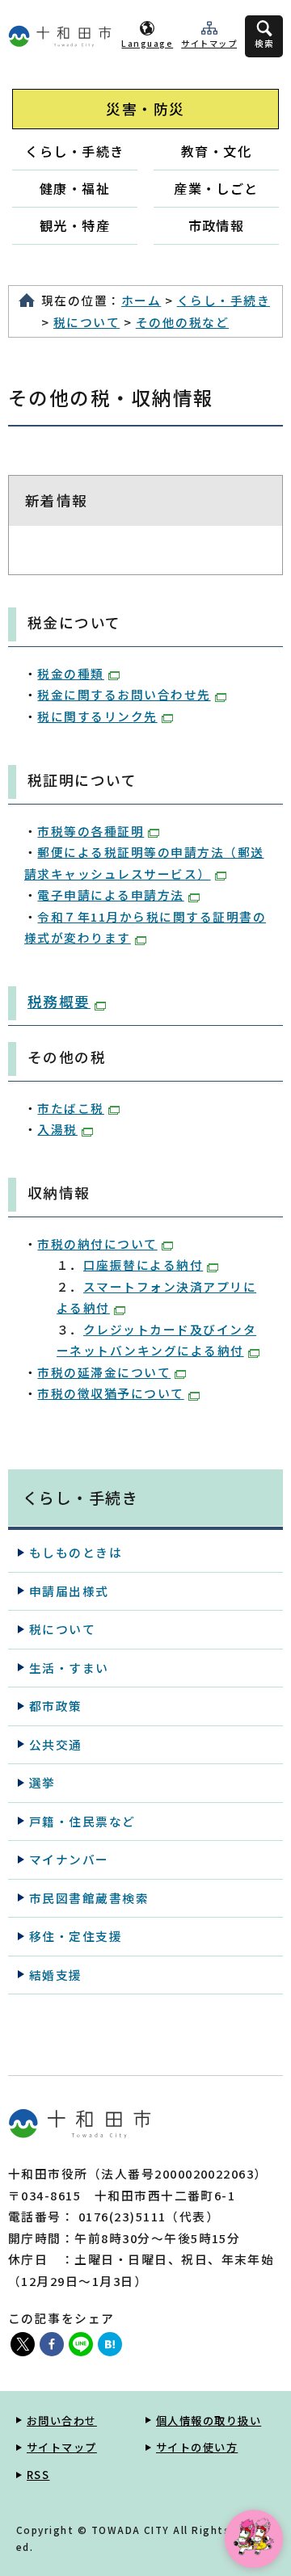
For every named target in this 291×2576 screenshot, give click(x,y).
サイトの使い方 (197, 2447)
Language (147, 43)
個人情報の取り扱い (209, 2421)
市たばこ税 (70, 1108)
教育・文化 (216, 151)
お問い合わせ (62, 2421)
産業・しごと (216, 188)
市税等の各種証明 (91, 831)
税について (86, 322)
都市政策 (56, 1706)
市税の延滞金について (104, 1372)
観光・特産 (75, 225)
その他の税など (182, 322)
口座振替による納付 (143, 1265)
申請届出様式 (69, 1591)
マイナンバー (69, 1859)
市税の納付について (97, 1244)
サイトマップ (209, 43)
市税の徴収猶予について (110, 1393)
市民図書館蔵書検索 (89, 1898)
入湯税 (57, 1129)
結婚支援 (56, 1975)
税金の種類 (70, 673)
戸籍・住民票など (82, 1821)
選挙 (42, 1782)
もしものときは (76, 1552)
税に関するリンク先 (97, 716)
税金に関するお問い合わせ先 (124, 694)
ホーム (141, 300)
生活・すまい (69, 1668)
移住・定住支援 (76, 1936)
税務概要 (59, 1001)
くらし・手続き (74, 151)
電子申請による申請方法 (110, 895)
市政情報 (217, 225)
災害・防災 (145, 109)
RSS (38, 2475)
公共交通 (56, 1744)
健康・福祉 (75, 188)
